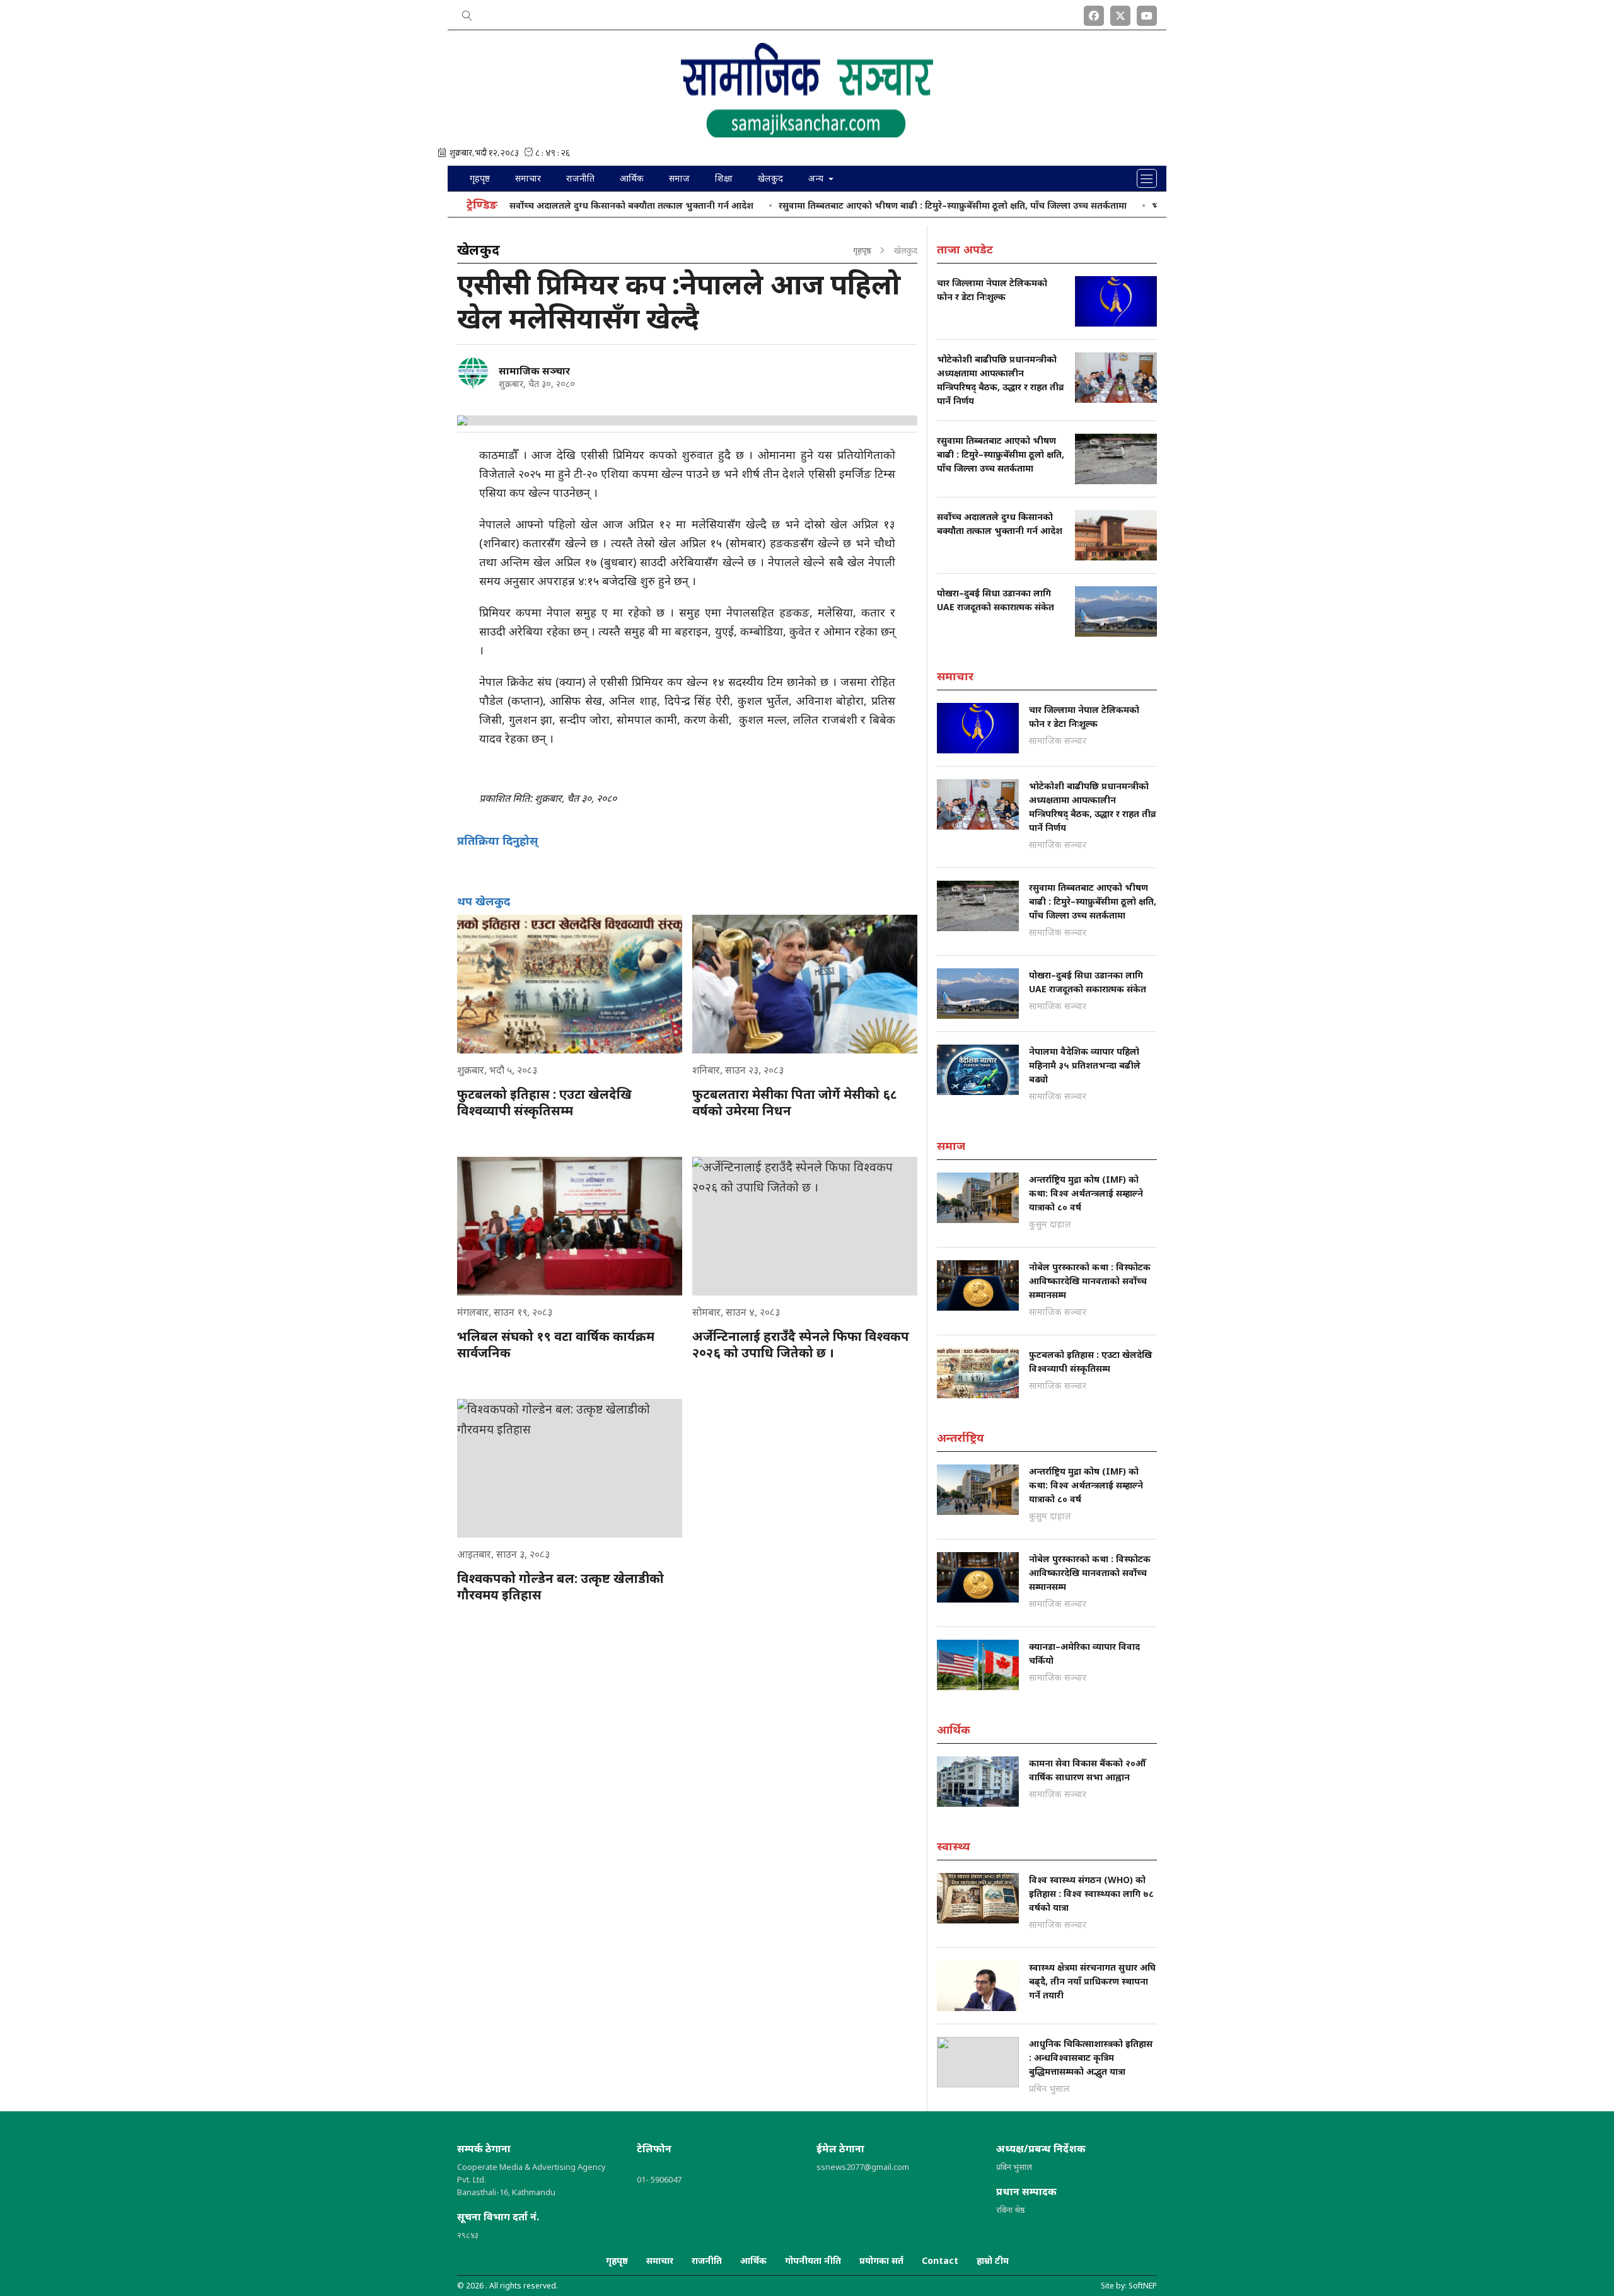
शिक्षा (724, 178)
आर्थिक (632, 178)
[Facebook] (1094, 13)
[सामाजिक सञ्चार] (473, 373)
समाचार (528, 178)
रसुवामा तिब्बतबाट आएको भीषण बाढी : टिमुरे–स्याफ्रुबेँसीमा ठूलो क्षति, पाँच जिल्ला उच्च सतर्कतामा (889, 205)
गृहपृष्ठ (480, 178)
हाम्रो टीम (993, 2260)
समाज (679, 178)
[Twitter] (1120, 13)
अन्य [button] (817, 178)
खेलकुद (770, 178)
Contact (940, 2260)
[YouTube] (1147, 13)
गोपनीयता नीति (813, 2260)
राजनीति (580, 178)
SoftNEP (1143, 2286)
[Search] (467, 13)
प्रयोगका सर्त (881, 2260)
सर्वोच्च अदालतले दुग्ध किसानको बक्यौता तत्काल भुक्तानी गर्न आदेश (568, 205)
